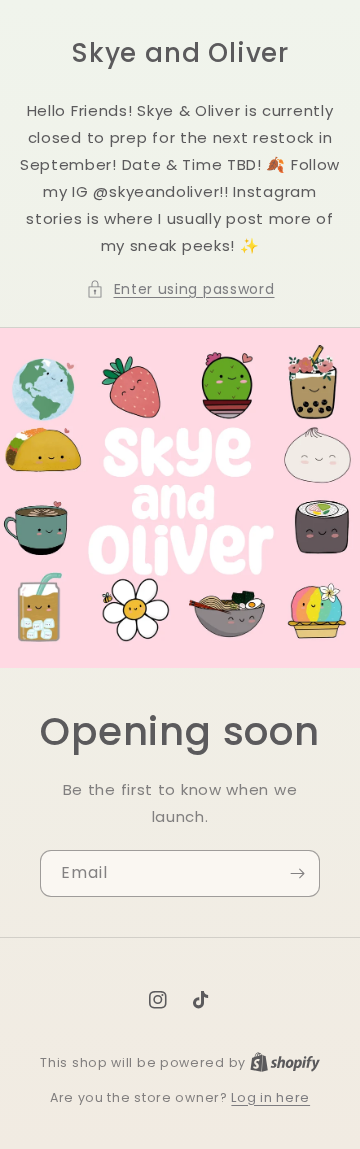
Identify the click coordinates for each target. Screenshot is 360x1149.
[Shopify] (285, 1062)
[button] (180, 289)
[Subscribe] (297, 873)
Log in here (270, 1097)
